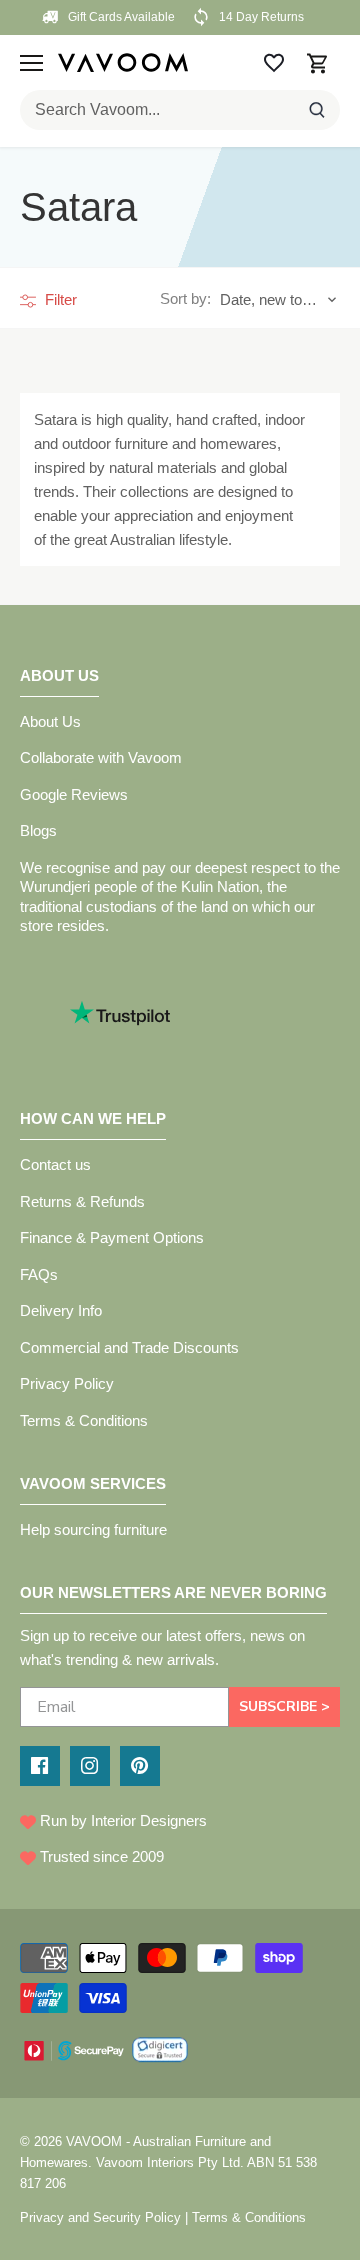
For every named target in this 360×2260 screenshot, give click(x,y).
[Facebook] (40, 1766)
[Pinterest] (140, 1766)
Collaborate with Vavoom (101, 757)
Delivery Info (61, 1310)
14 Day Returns (260, 17)
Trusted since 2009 (100, 1856)
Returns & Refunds (82, 1201)
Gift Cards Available (120, 17)
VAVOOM (94, 2141)
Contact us (55, 1164)
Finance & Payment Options (112, 1237)
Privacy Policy (67, 1383)
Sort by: (185, 298)
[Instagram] (90, 1766)
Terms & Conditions (84, 1420)
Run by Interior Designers (121, 1820)
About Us (50, 721)
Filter (59, 299)
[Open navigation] (31, 63)
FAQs (39, 1274)
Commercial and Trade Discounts (129, 1347)
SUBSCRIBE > (284, 1706)
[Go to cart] (318, 62)
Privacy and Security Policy (100, 2217)
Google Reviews (74, 794)
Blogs (38, 830)
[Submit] (317, 110)
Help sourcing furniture (93, 1529)
